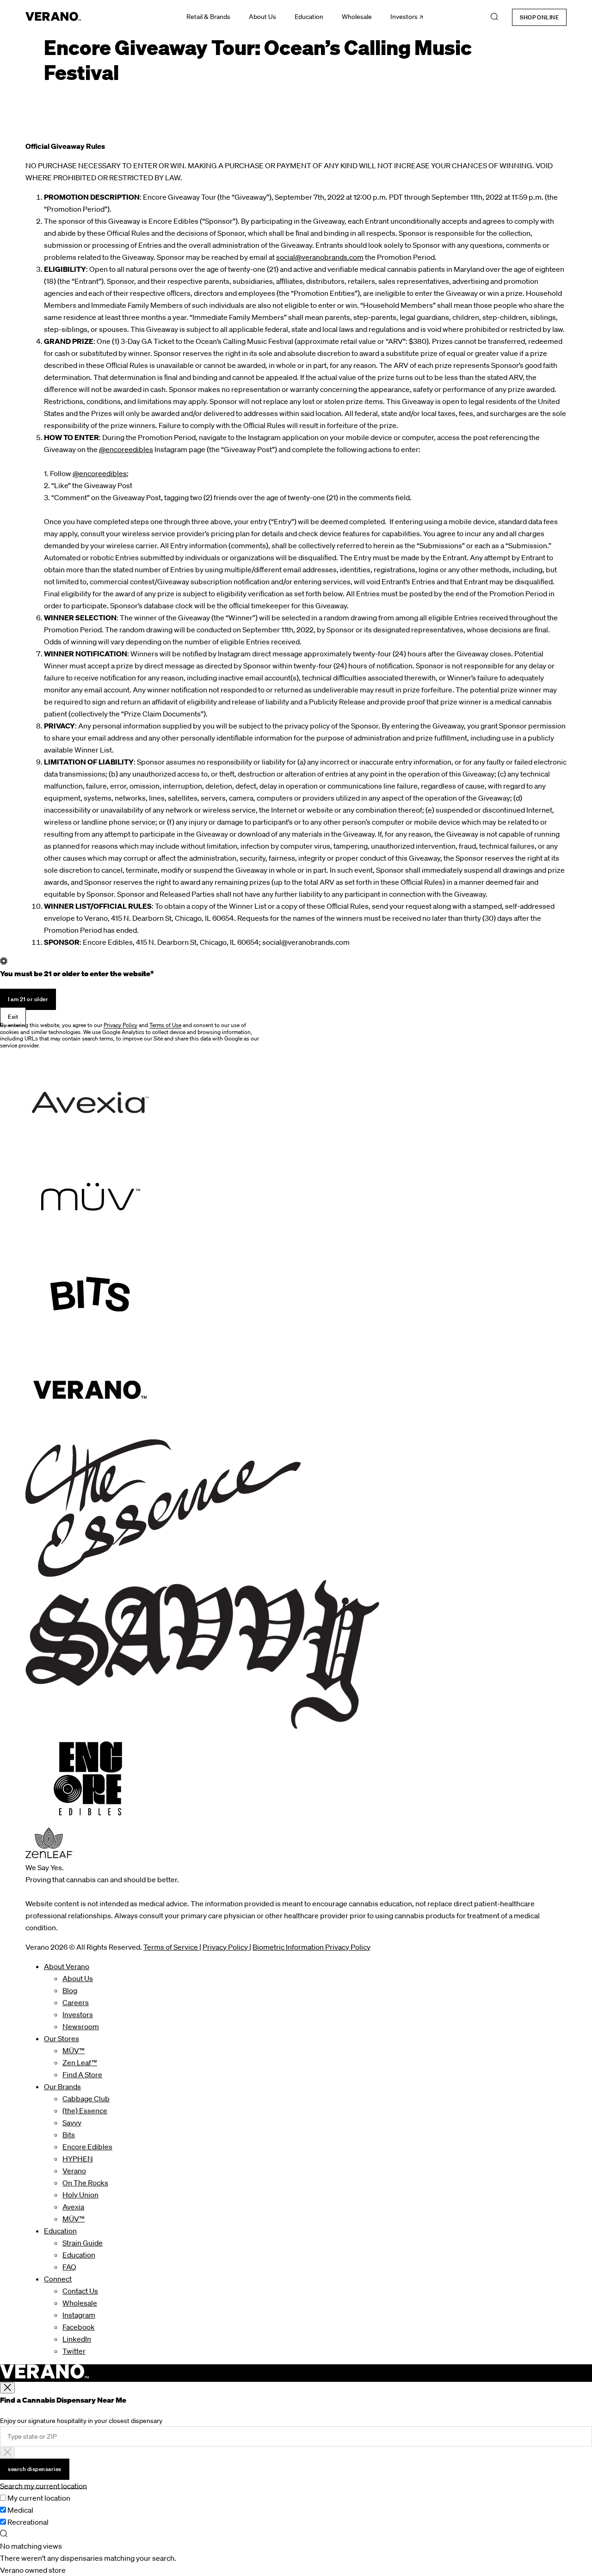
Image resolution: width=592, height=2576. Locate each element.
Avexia (73, 2207)
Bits (69, 2135)
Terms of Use (165, 1025)
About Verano (67, 1966)
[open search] (494, 17)
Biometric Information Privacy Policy (311, 1947)
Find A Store (82, 2074)
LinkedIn (77, 2339)
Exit (13, 1017)
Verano (74, 2171)
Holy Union (80, 2195)
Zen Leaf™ (80, 2062)
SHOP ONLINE (539, 17)
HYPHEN (78, 2159)
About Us (262, 17)
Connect (58, 2279)
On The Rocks (85, 2183)
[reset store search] (7, 2453)
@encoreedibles (126, 449)
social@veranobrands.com (320, 257)
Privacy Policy (120, 1025)
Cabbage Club (86, 2099)
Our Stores (62, 2038)
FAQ (69, 2267)
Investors (404, 17)
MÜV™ (74, 2050)
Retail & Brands (208, 17)
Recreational (28, 2522)
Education (309, 17)
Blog (70, 1990)
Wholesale (357, 17)
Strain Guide (83, 2243)
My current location (39, 2498)
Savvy (72, 2123)
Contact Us (80, 2291)
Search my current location (43, 2486)
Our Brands (62, 2086)
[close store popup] (7, 2388)
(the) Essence (85, 2111)
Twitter (74, 2351)
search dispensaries (35, 2469)
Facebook (79, 2327)
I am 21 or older (28, 999)
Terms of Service (171, 1947)
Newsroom (81, 2026)
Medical (20, 2510)
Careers (76, 2002)
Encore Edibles (87, 2147)
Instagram (79, 2315)
